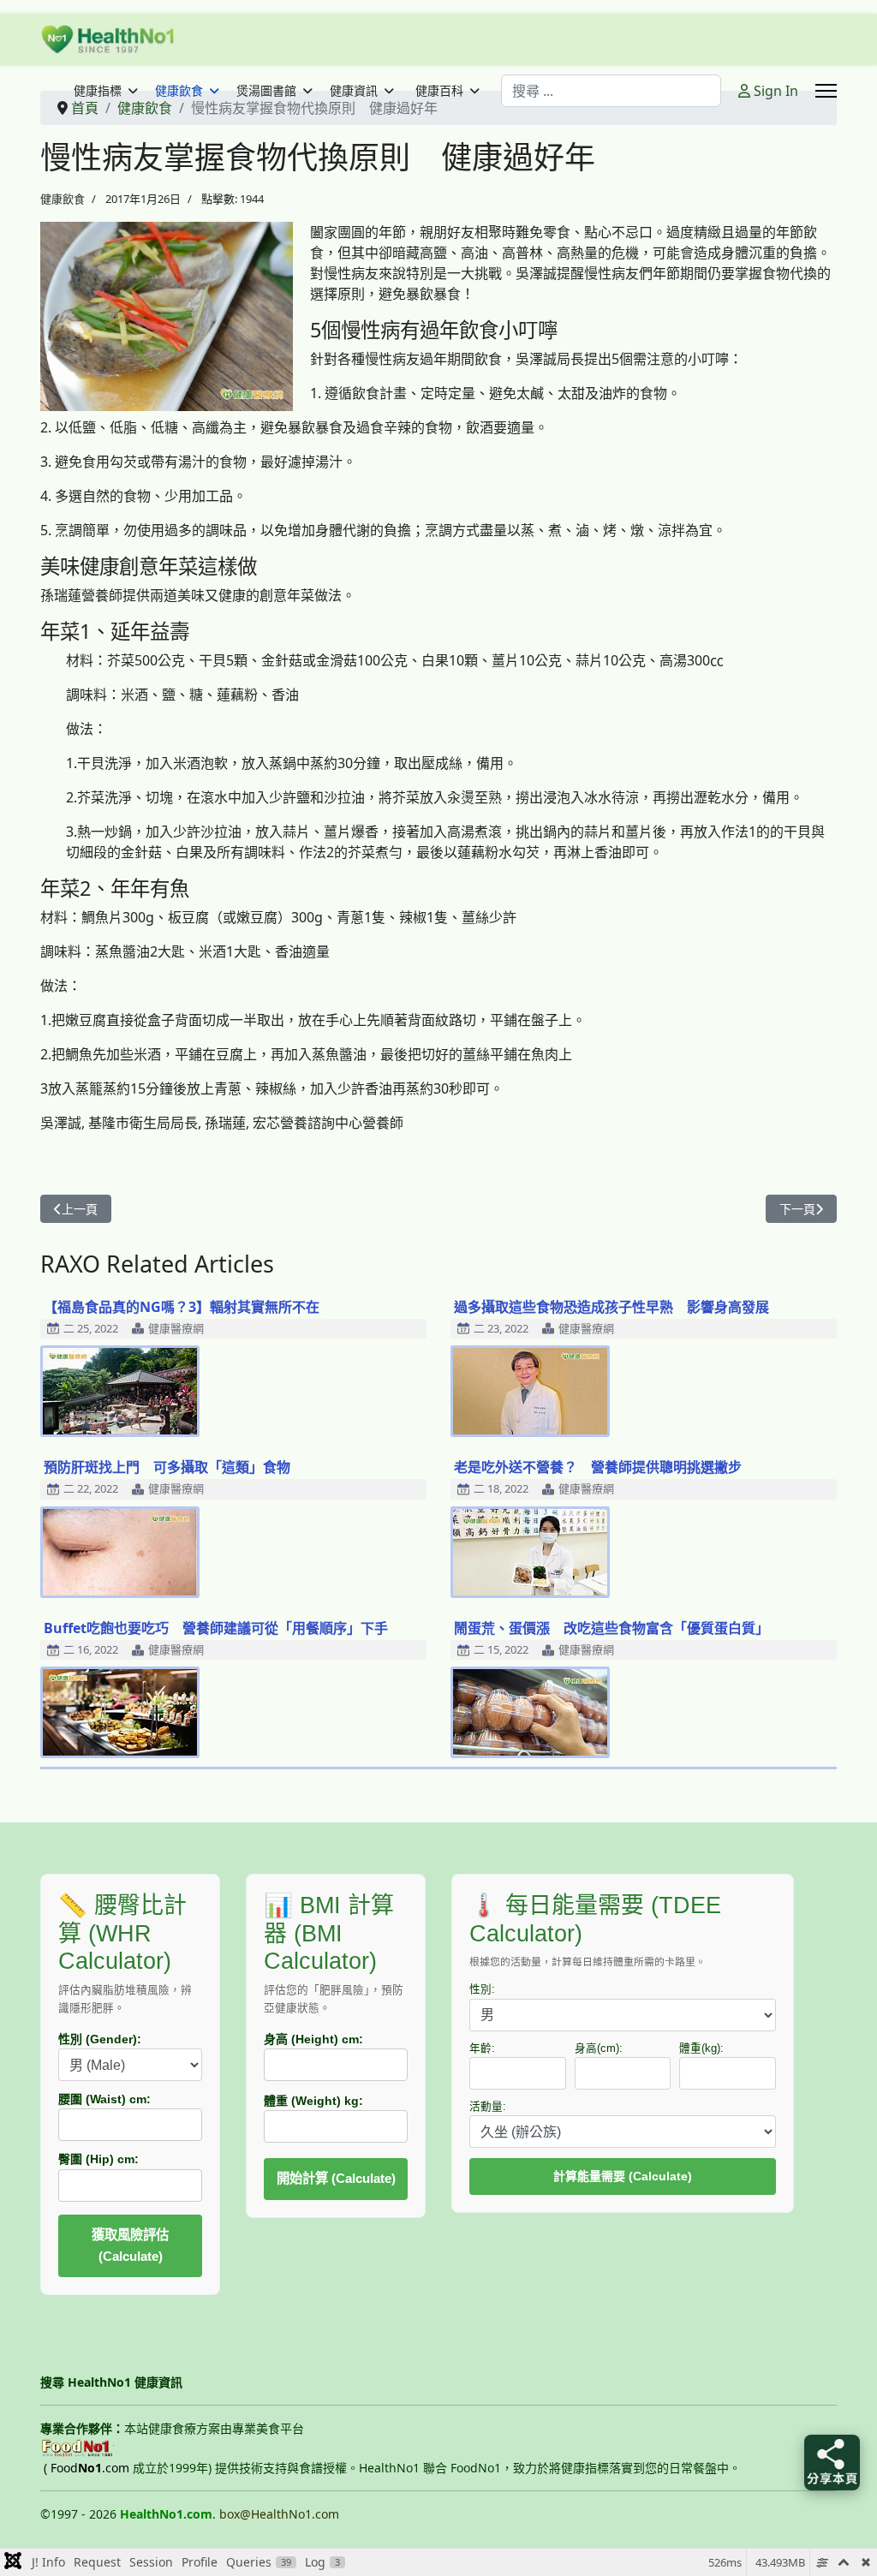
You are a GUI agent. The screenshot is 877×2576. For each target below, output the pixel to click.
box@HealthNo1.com (279, 2514)
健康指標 (98, 91)
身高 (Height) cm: (313, 2039)
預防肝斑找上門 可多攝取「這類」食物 (167, 1467)
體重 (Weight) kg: (313, 2101)
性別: (482, 1989)
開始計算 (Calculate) (336, 2178)
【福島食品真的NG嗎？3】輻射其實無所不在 (182, 1307)
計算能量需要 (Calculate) (623, 2176)
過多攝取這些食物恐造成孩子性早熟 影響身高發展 (612, 1307)
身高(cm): (599, 2048)
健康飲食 (179, 91)
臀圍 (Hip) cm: (98, 2159)
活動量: (488, 2107)
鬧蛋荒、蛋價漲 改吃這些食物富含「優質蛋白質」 (612, 1628)
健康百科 (439, 91)
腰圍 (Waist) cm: (104, 2099)
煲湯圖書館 (266, 91)
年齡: (482, 2048)
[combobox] (611, 91)
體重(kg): (701, 2048)
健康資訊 (354, 91)
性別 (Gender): (100, 2039)
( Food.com (87, 2468)
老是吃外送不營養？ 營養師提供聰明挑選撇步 (598, 1467)
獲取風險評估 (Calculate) (130, 2245)
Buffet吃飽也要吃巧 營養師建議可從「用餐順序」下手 (216, 1628)
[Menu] (826, 91)
